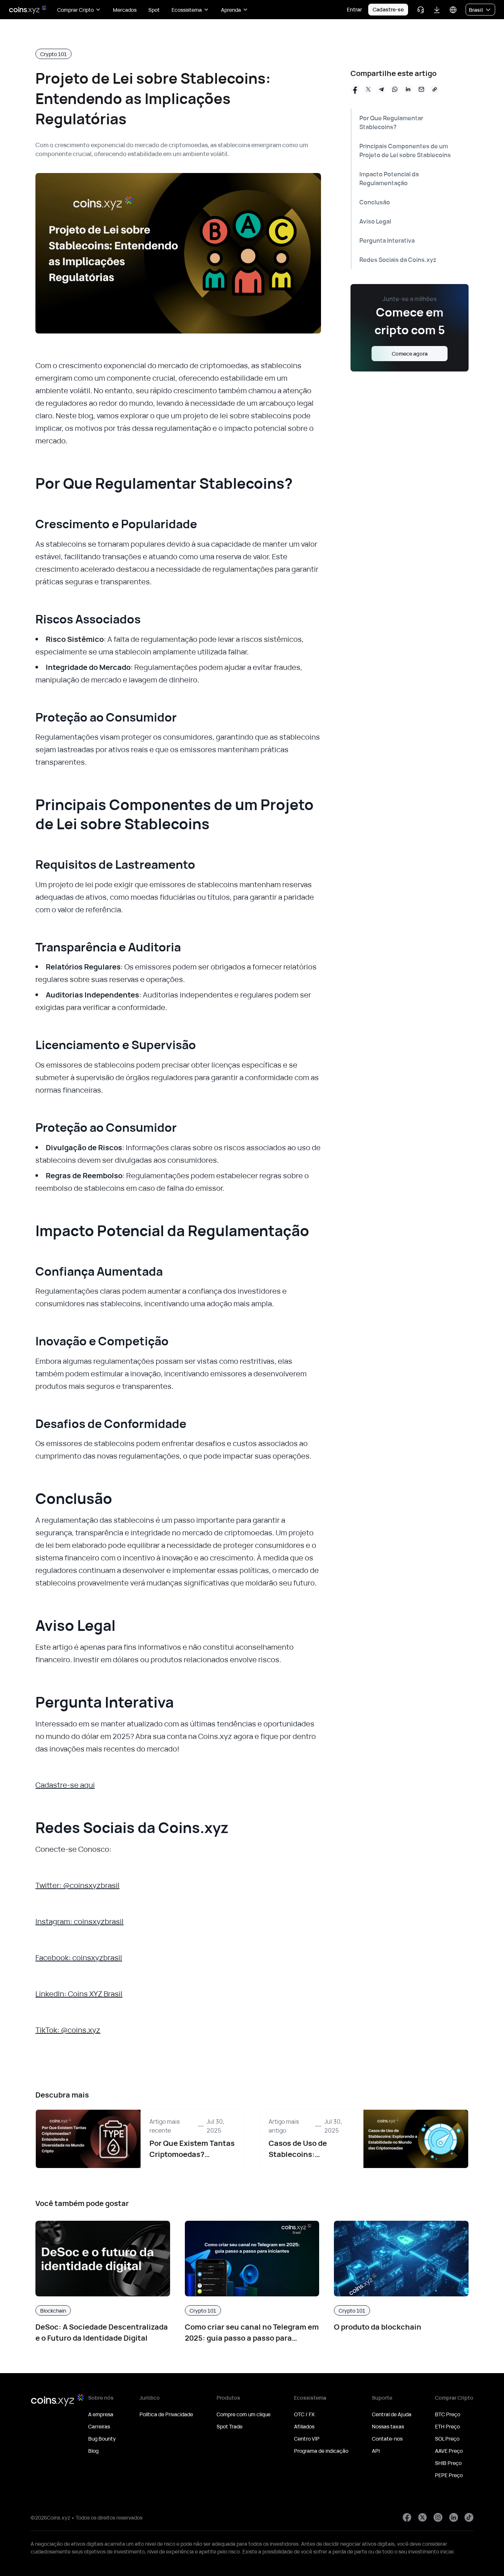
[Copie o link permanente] (435, 89)
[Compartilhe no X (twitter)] (368, 89)
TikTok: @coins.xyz (68, 2030)
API (376, 2451)
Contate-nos (387, 2439)
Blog (93, 2451)
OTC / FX (304, 2414)
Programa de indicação (321, 2451)
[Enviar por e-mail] (421, 89)
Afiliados (304, 2426)
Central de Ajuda (392, 2414)
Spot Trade (229, 2426)
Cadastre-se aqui (65, 1785)
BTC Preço (448, 2414)
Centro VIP (307, 2439)
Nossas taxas (388, 2426)
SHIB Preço (448, 2463)
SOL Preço (447, 2439)
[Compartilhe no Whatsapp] (395, 89)
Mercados (125, 10)
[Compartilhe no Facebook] (355, 89)
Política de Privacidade (166, 2414)
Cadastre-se (388, 9)
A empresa (101, 2414)
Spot (154, 10)
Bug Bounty (102, 2439)
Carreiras (99, 2426)
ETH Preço (447, 2426)
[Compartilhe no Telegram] (382, 89)
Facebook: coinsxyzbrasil (79, 1958)
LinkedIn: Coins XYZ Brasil (79, 1994)
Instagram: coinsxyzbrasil (80, 1921)
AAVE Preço (449, 2451)
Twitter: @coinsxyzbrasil (77, 1885)
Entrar (354, 9)
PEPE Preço (449, 2475)
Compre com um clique (244, 2414)
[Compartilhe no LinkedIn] (408, 89)
